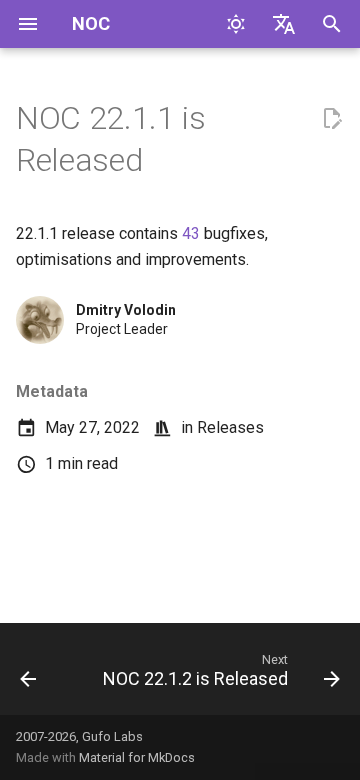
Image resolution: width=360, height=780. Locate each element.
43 (191, 233)
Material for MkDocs (137, 757)
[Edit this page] (332, 119)
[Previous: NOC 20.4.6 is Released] (28, 675)
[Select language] (284, 24)
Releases (230, 427)
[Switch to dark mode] (236, 24)
